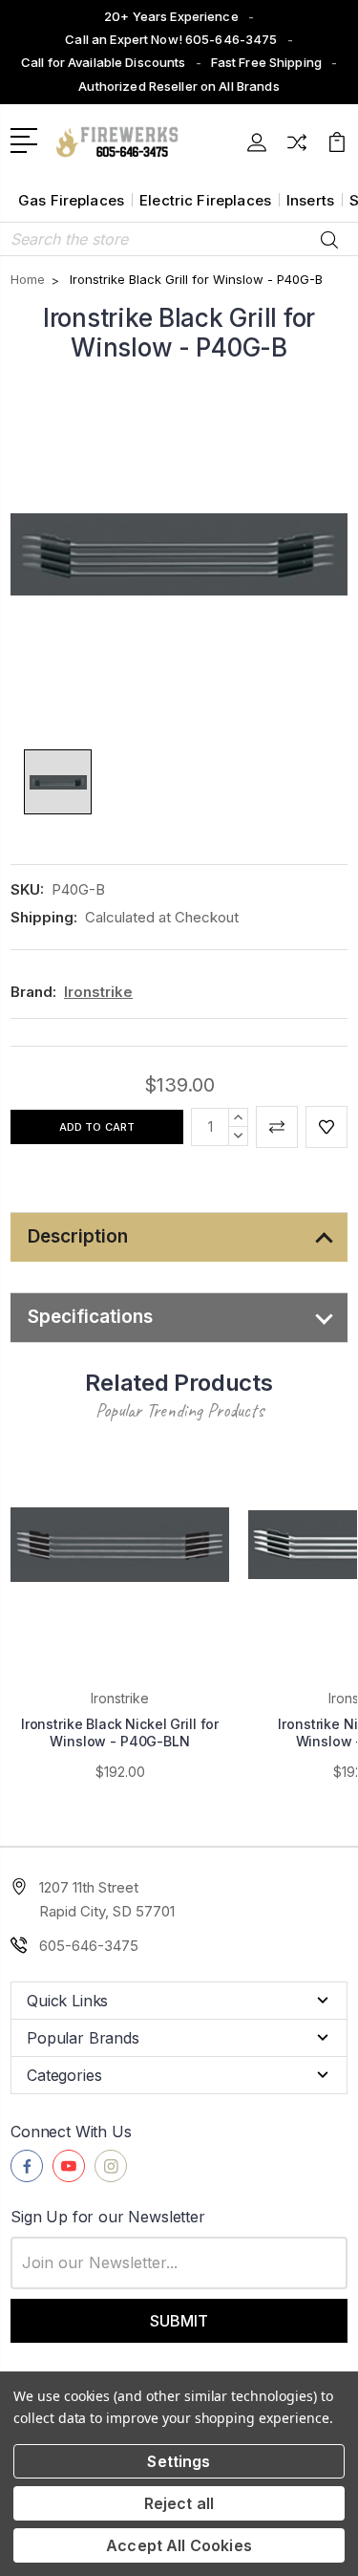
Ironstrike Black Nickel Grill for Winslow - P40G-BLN (120, 1732)
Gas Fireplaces (71, 200)
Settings (179, 2461)
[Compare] (297, 149)
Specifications (90, 1317)
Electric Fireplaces (205, 200)
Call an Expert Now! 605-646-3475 (171, 39)
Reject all (179, 2503)
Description (78, 1236)
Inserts (310, 200)
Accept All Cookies (179, 2545)
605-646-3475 (89, 1946)
